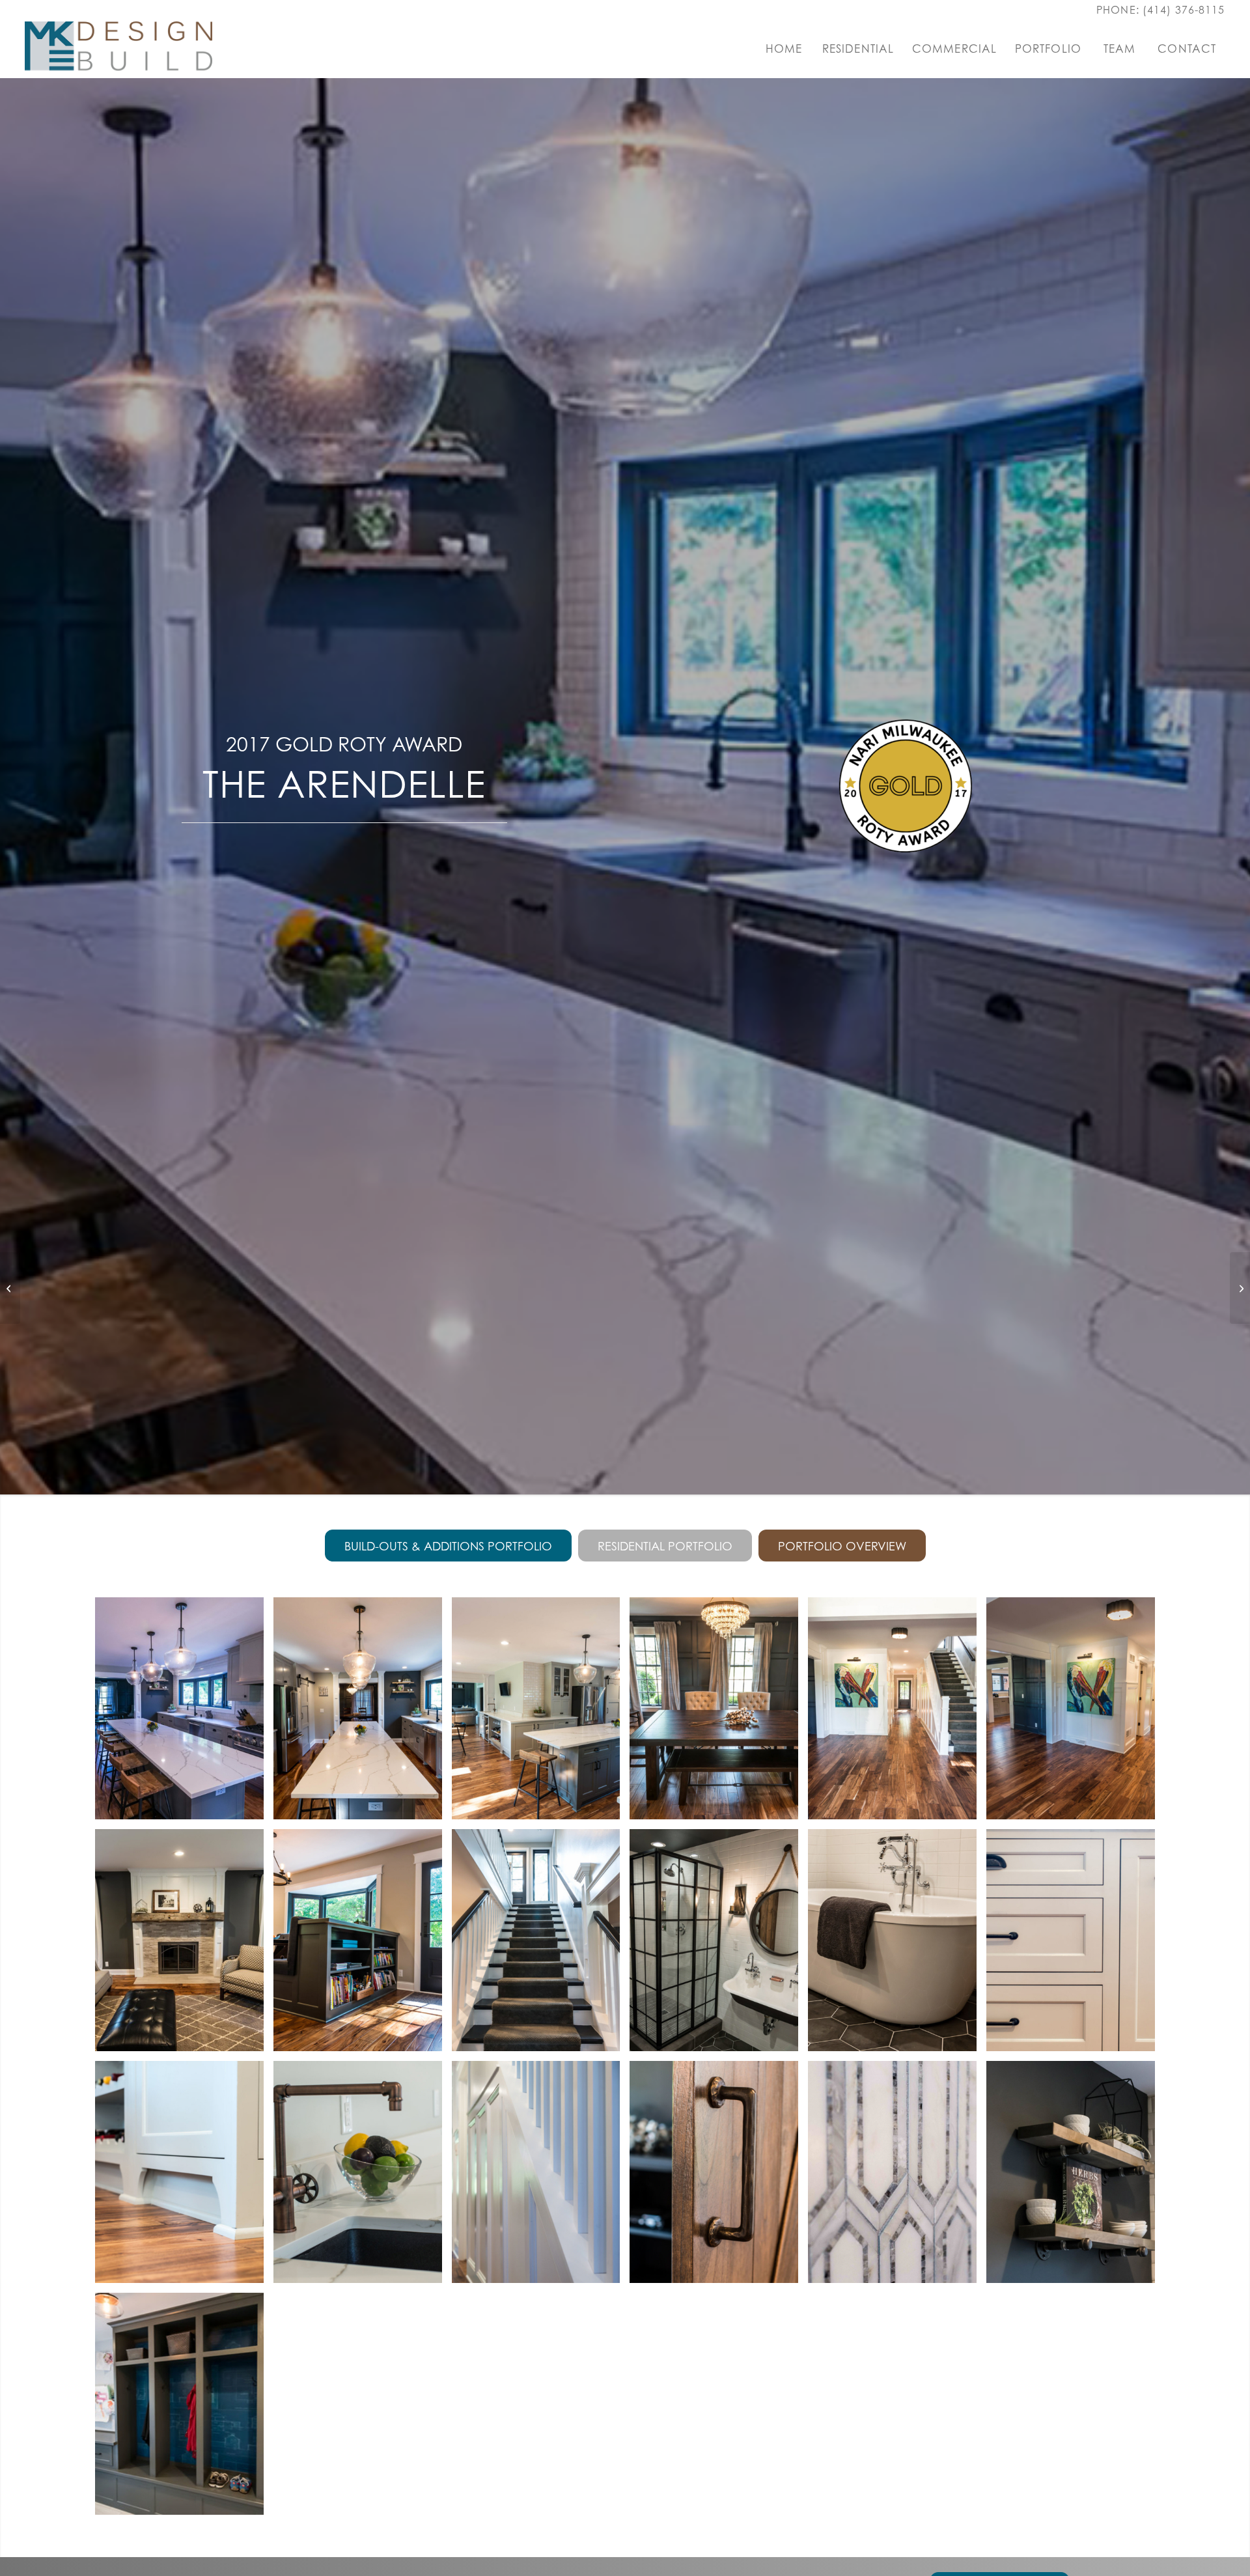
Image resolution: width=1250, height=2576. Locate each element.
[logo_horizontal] (118, 49)
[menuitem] (784, 49)
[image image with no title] (184, 1713)
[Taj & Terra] (1240, 1288)
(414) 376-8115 (1184, 10)
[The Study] (10, 1288)
